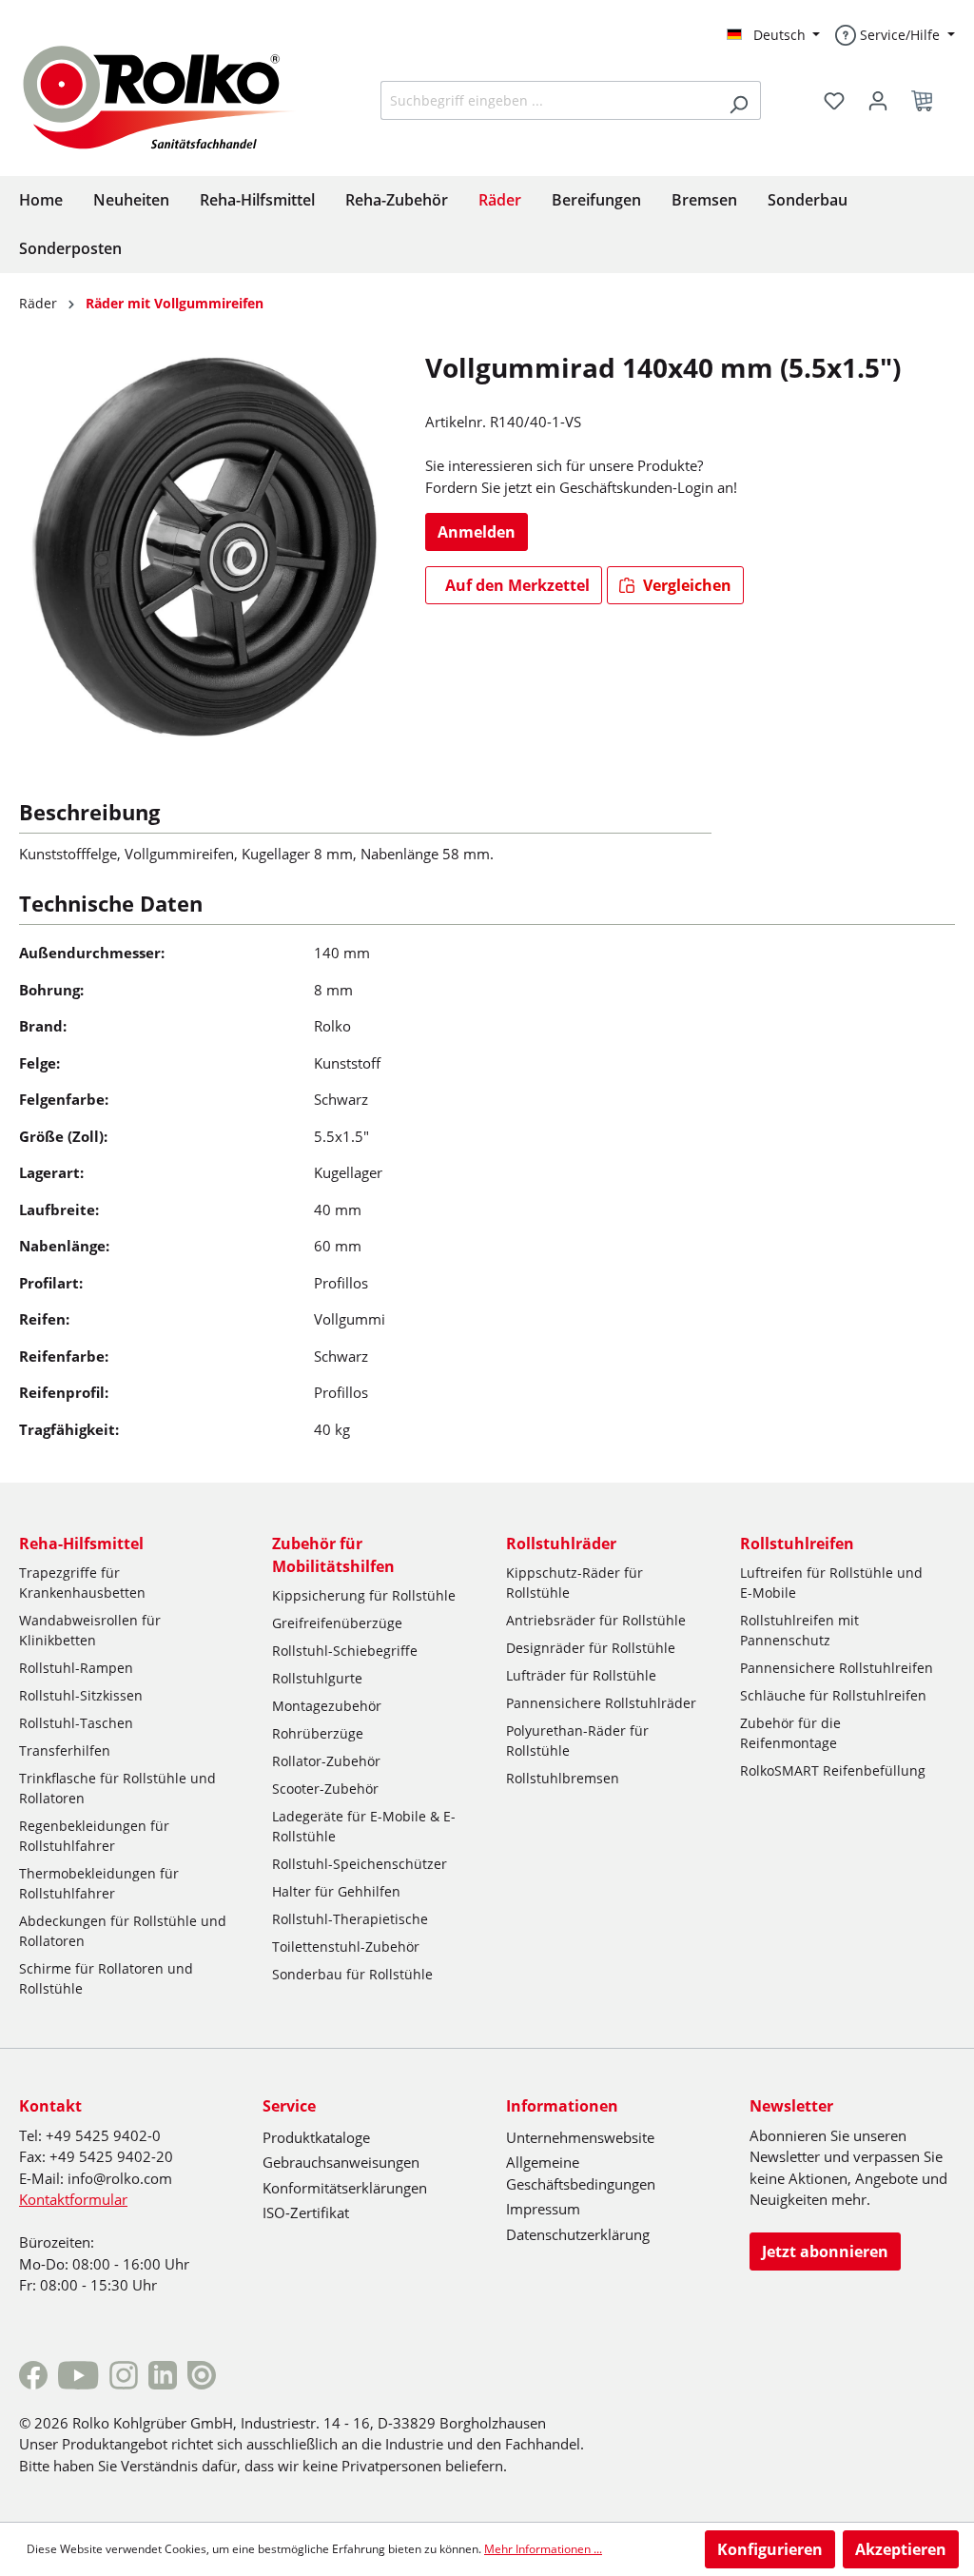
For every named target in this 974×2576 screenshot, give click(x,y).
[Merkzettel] (834, 101)
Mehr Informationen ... (543, 2549)
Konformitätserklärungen (345, 2188)
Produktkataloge (316, 2137)
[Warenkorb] (927, 101)
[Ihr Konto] (878, 101)
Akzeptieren (901, 2549)
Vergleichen (685, 585)
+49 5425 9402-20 (111, 2156)
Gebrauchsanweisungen (341, 2162)
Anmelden (477, 532)
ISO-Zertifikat (306, 2212)
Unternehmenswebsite (580, 2137)
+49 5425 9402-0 (103, 2135)
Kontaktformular (73, 2199)
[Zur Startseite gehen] (174, 95)
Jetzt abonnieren (825, 2252)
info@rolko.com (120, 2178)
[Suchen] (739, 100)
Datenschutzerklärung (578, 2234)
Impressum (543, 2209)
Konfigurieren (770, 2549)
